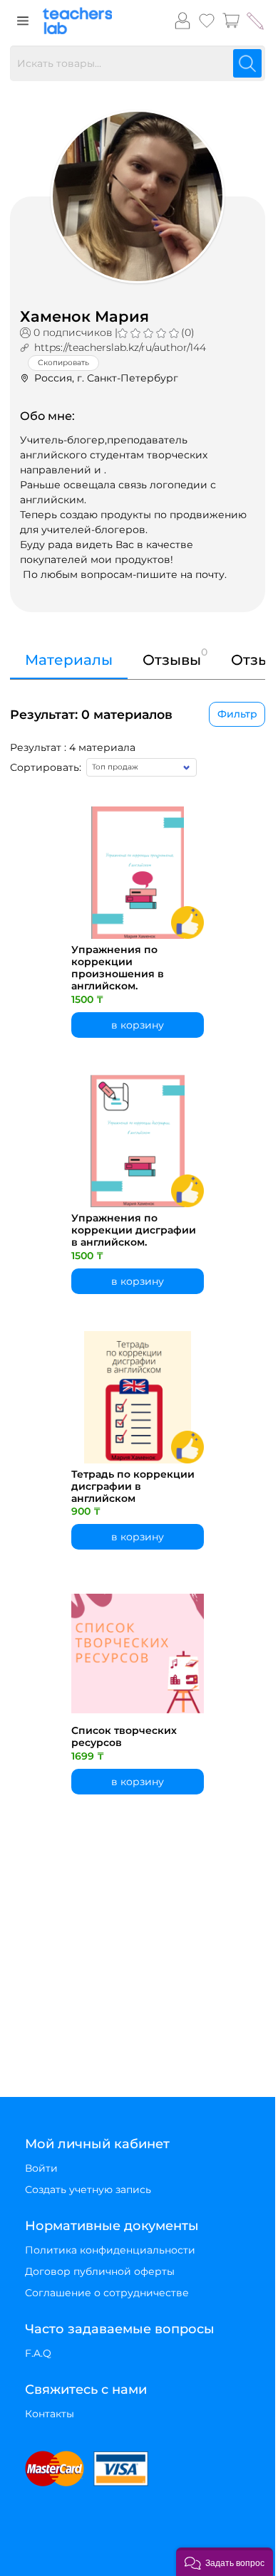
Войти (41, 2168)
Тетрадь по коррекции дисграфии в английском (133, 1486)
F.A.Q (38, 2353)
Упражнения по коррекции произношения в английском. (118, 968)
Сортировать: (46, 767)
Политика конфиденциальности (110, 2250)
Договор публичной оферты (100, 2271)
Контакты (50, 2414)
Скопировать (63, 363)
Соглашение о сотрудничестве (107, 2293)
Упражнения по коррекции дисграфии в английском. (134, 1230)
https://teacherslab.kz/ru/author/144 (120, 347)
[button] (225, 2562)
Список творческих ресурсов (124, 1737)
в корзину (138, 1025)
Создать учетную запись (88, 2189)
